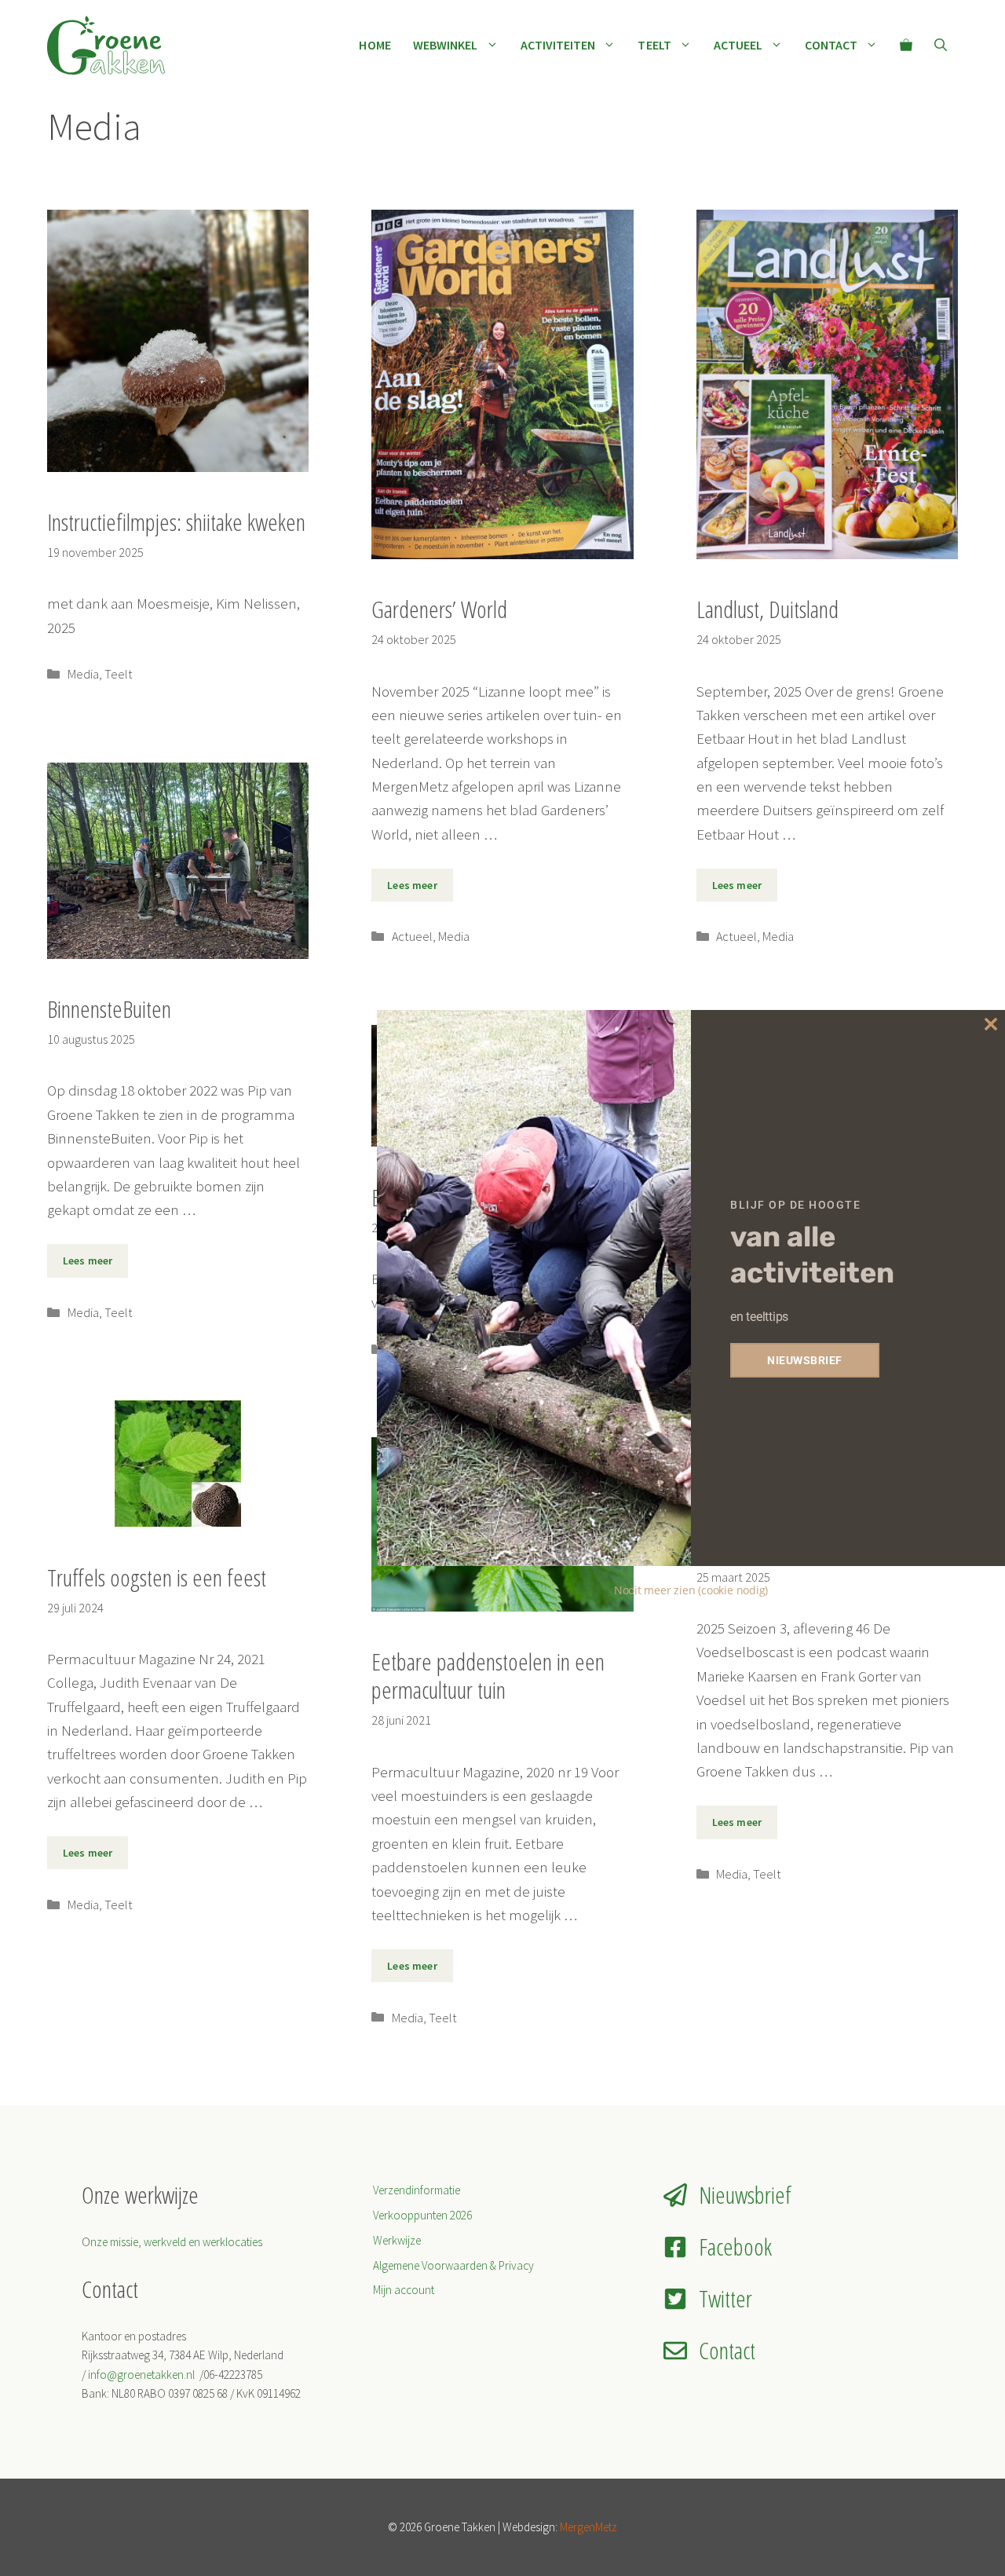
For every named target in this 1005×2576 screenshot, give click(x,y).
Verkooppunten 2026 (422, 2215)
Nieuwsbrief (745, 2195)
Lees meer (412, 885)
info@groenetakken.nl (143, 2375)
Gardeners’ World (439, 609)
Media (83, 674)
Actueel (738, 45)
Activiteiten (558, 45)
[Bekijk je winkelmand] (906, 45)
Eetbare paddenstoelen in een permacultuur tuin (488, 1676)
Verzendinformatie (417, 2190)
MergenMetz (588, 2527)
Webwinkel (446, 45)
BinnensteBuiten (109, 1009)
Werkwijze (397, 2240)
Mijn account (404, 2290)
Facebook (735, 2247)
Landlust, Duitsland (767, 609)
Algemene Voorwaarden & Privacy (453, 2265)
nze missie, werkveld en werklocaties (176, 2242)
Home (375, 45)
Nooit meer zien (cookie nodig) (691, 1590)
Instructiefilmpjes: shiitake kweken (176, 522)
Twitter (725, 2298)
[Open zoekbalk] (941, 45)
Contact (831, 45)
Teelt (654, 45)
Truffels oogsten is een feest (157, 1577)
